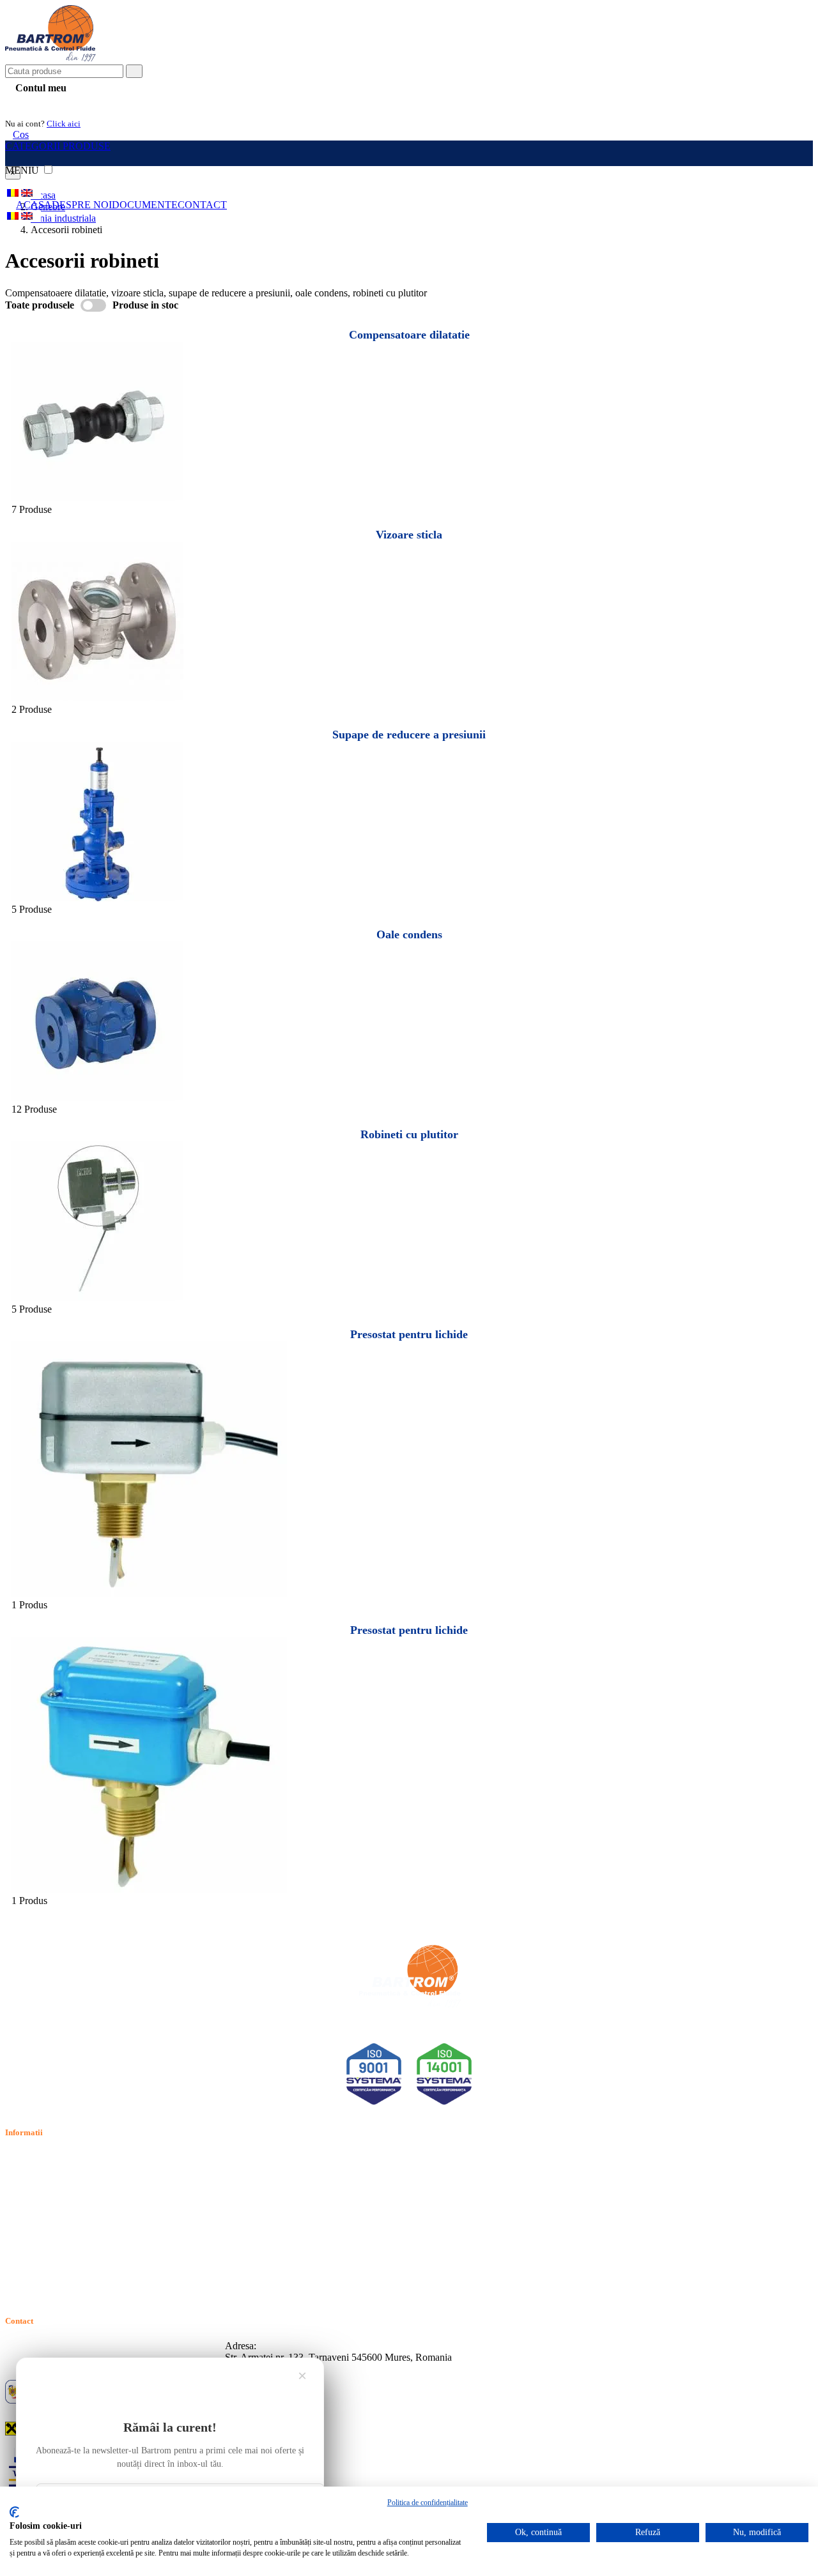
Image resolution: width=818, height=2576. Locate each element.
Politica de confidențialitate (428, 2503)
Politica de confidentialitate (59, 2173)
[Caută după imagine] (773, 76)
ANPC (19, 2231)
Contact (202, 205)
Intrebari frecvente (42, 2202)
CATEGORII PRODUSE (58, 146)
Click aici (64, 124)
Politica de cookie (41, 2187)
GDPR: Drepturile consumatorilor (73, 2261)
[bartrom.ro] (50, 58)
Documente (145, 205)
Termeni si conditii (42, 2158)
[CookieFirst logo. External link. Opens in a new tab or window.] (14, 2512)
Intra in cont (38, 103)
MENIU (23, 170)
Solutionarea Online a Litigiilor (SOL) (82, 2246)
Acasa (34, 205)
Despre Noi (82, 205)
